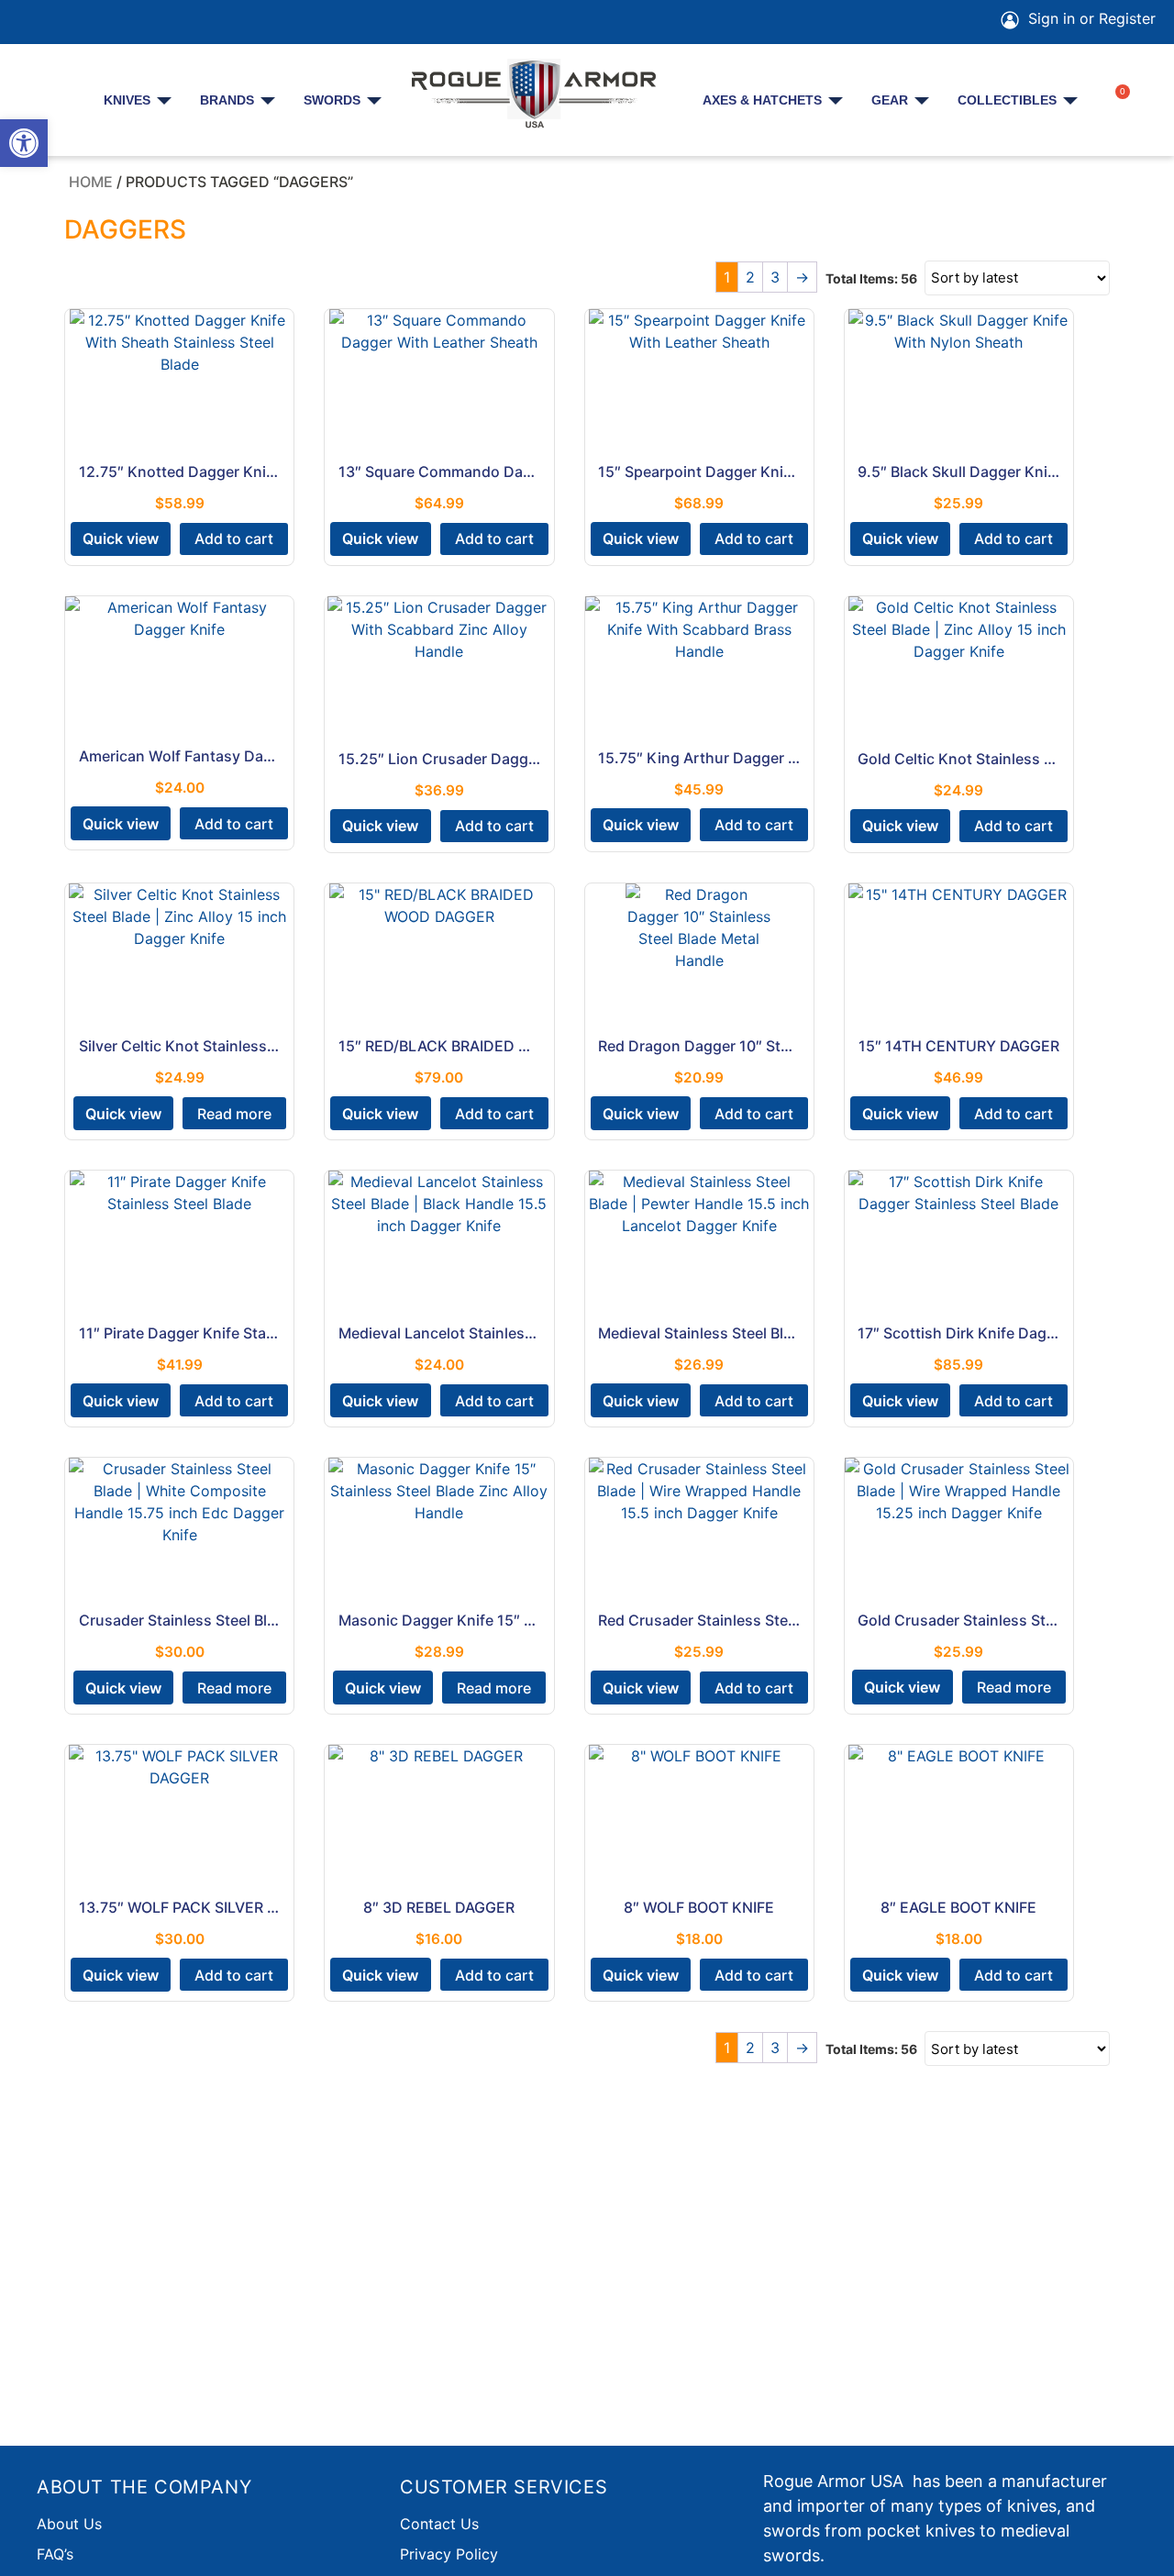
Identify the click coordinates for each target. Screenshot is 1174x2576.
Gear (890, 100)
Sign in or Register (1090, 18)
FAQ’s (55, 2554)
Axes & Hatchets (762, 100)
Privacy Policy (449, 2554)
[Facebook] (33, 22)
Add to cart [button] (234, 539)
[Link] (187, 22)
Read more (234, 1114)
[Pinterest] (84, 22)
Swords (332, 100)
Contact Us (439, 2524)
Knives (127, 100)
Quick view (121, 539)
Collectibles (1007, 100)
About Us (69, 2524)
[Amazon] (136, 22)
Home (91, 182)
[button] (24, 143)
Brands (227, 100)
